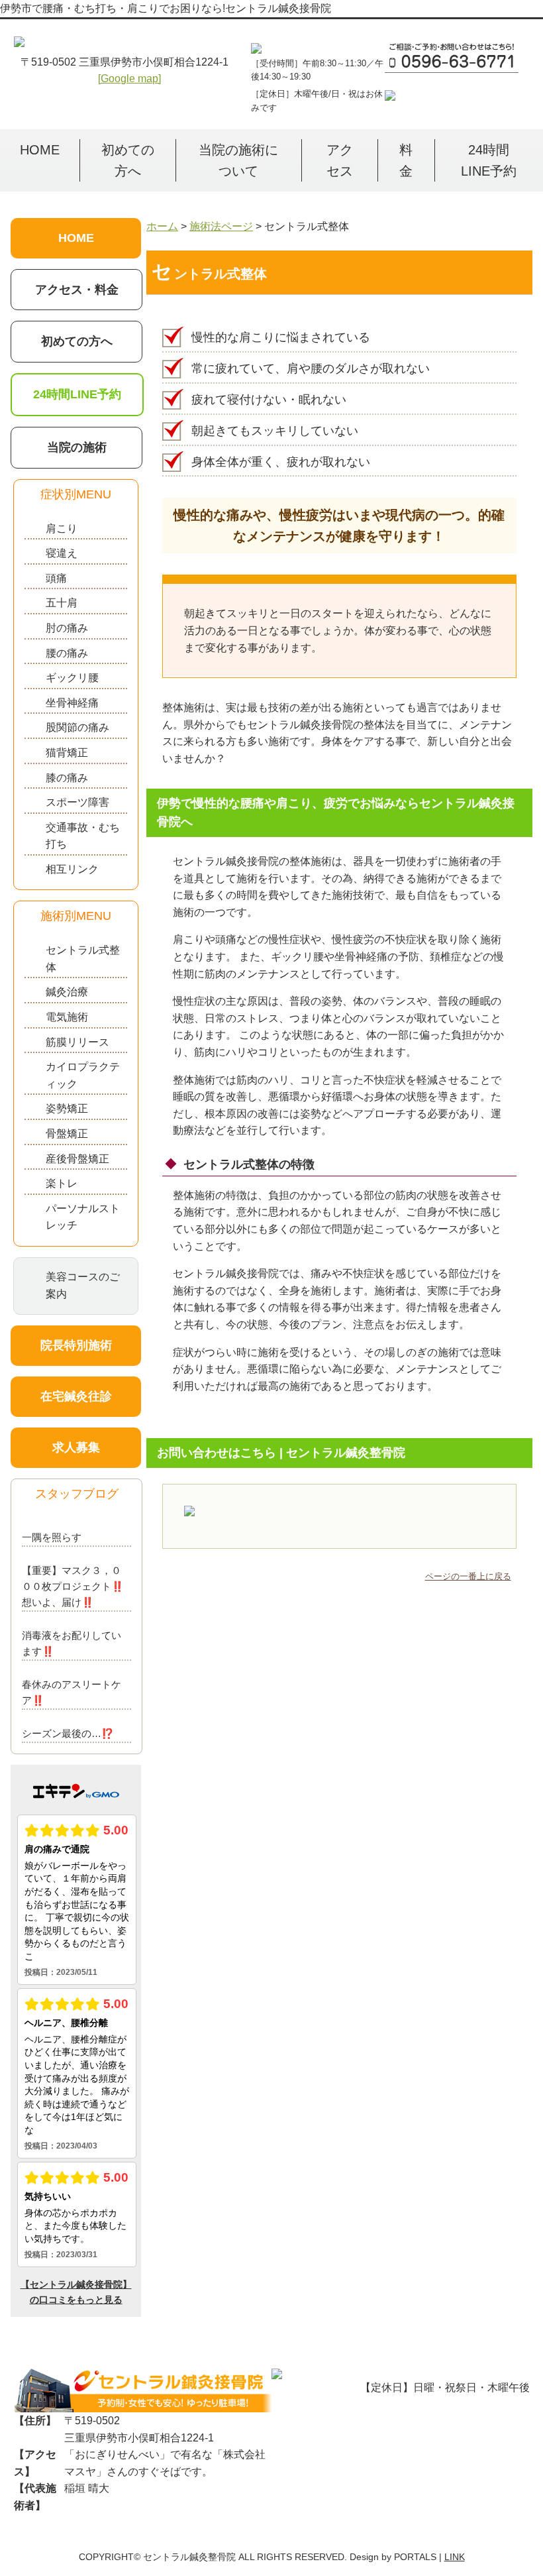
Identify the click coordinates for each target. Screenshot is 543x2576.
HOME (40, 150)
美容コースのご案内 (83, 1285)
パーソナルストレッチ (83, 1217)
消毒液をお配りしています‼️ (72, 1643)
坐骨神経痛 (72, 703)
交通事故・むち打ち (83, 836)
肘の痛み (67, 628)
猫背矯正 (67, 753)
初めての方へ (128, 160)
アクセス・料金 (77, 290)
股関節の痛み (77, 727)
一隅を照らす (52, 1537)
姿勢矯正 (67, 1108)
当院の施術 (77, 447)
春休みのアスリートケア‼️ (72, 1692)
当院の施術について (238, 160)
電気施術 (67, 1017)
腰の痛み (67, 653)
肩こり (62, 529)
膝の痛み (67, 778)
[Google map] (129, 79)
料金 (406, 160)
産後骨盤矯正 (77, 1159)
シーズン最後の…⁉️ (68, 1733)
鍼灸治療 (67, 992)
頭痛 (56, 578)
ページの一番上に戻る (468, 1576)
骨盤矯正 (67, 1134)
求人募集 (76, 1447)
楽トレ (62, 1183)
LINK (455, 2557)
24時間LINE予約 (489, 160)
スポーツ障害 (77, 802)
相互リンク (72, 869)
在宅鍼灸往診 (76, 1396)
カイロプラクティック (83, 1075)
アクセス (340, 160)
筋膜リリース (77, 1042)
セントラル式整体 (83, 959)
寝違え (62, 553)
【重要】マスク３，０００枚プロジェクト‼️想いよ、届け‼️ (73, 1586)
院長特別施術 (76, 1345)
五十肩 (62, 603)
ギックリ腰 (72, 678)
